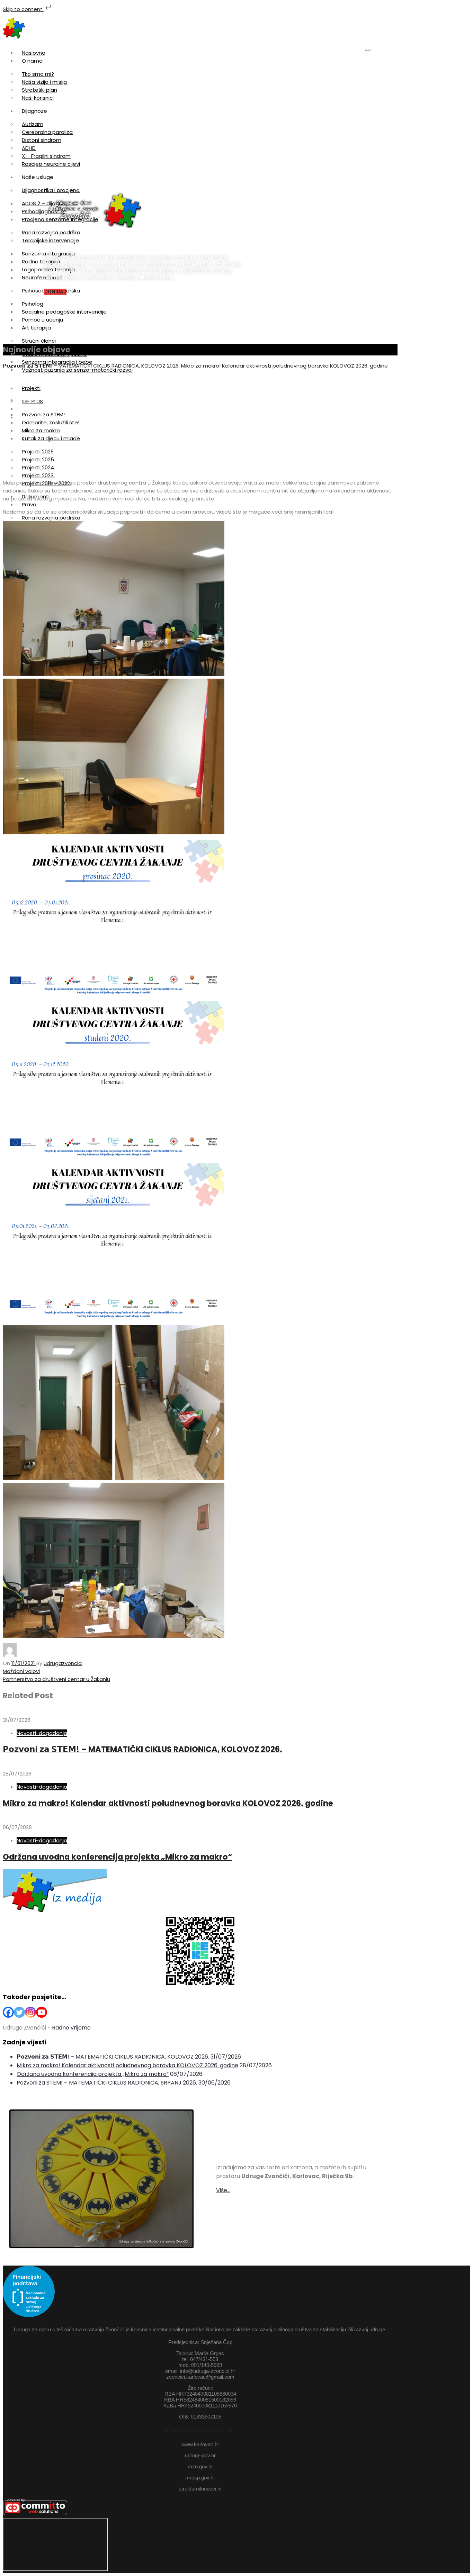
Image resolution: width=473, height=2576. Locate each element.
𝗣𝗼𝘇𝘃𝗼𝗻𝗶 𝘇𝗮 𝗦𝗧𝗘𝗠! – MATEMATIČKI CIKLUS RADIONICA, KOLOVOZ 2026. (91, 366)
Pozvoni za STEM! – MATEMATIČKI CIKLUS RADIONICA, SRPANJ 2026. (107, 2083)
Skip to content (23, 9)
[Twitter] (19, 2012)
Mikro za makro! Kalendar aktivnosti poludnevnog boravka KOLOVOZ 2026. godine (284, 366)
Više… (223, 2190)
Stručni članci (39, 341)
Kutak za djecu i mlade (51, 438)
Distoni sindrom (42, 140)
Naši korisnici (38, 98)
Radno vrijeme (71, 2028)
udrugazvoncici (63, 1663)
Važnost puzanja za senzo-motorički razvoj (77, 370)
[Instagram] (30, 2012)
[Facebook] (8, 2012)
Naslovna (34, 53)
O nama (32, 61)
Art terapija (36, 328)
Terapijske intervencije (50, 240)
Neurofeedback (42, 277)
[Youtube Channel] (42, 2012)
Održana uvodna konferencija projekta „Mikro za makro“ (117, 1857)
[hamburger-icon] (368, 50)
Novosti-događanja (42, 1733)
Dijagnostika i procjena (51, 190)
